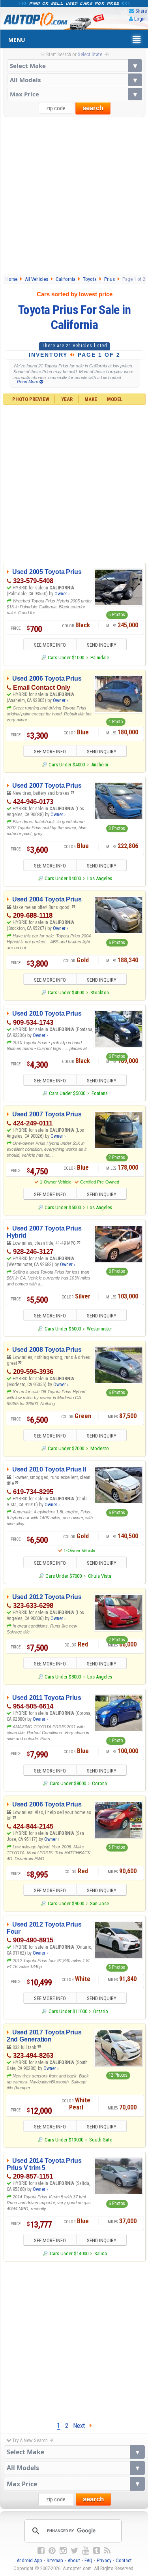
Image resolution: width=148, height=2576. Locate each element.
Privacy (104, 2560)
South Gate (101, 2140)
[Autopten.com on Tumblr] (97, 2551)
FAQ (88, 2560)
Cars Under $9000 (66, 1903)
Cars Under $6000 (63, 1329)
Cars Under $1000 (66, 658)
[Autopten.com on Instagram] (63, 2551)
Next (81, 2425)
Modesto (100, 1448)
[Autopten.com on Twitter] (74, 2551)
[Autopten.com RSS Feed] (107, 2551)
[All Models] (75, 80)
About (74, 2560)
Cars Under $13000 (64, 2140)
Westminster (99, 1329)
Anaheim (100, 765)
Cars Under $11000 (68, 2011)
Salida (101, 2253)
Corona (99, 1783)
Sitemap (55, 2560)
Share (141, 11)
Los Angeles (100, 878)
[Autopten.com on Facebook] (41, 2551)
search (93, 108)
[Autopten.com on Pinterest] (52, 2551)
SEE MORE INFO (50, 645)
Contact (124, 2560)
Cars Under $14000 (69, 2253)
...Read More (26, 382)
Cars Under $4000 (67, 765)
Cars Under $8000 (63, 1677)
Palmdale (100, 658)
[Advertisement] (74, 195)
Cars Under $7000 (66, 1448)
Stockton (100, 993)
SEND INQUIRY (102, 645)
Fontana (100, 1093)
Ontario (101, 2011)
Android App (29, 2560)
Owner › (62, 594)
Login (140, 19)
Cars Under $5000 (67, 1093)
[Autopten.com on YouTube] (86, 2551)
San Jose (99, 1903)
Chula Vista (100, 1576)
